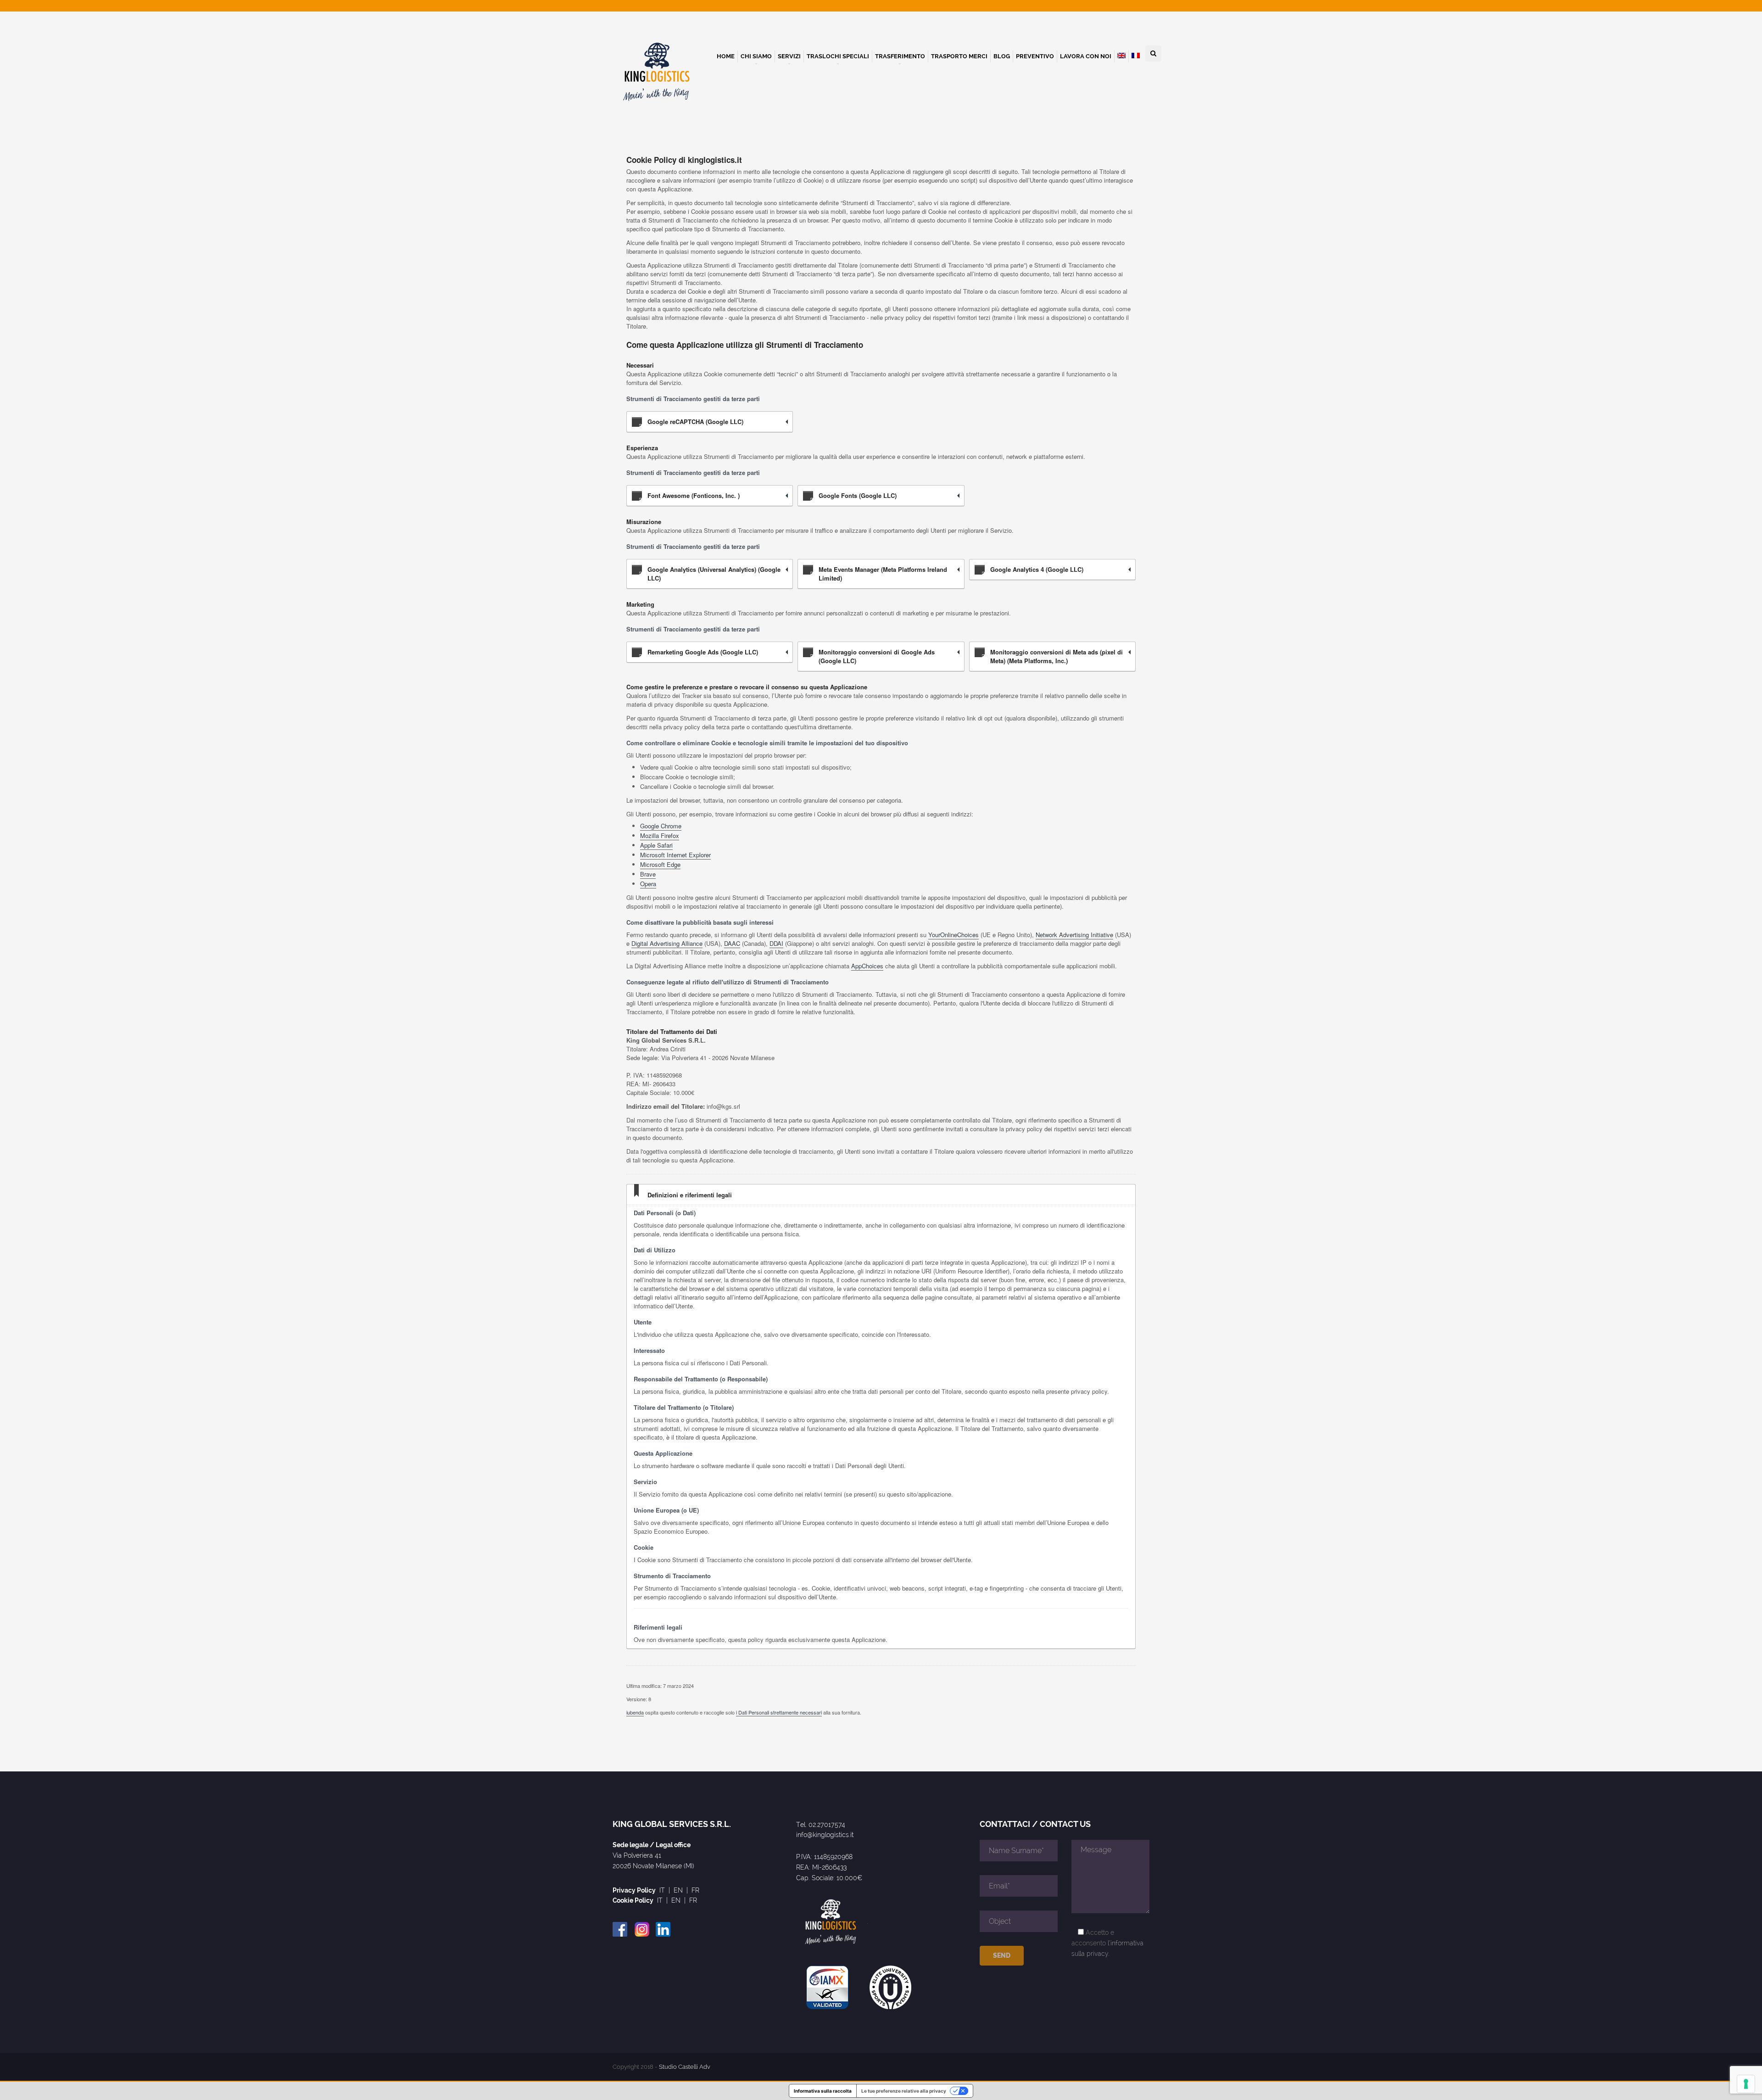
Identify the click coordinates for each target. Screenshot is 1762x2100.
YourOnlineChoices (953, 935)
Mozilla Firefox (660, 835)
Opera (648, 884)
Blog (1002, 56)
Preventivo (1035, 56)
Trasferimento (900, 56)
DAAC (732, 943)
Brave (648, 874)
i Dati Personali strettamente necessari (779, 1712)
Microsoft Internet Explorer (675, 855)
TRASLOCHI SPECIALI (838, 56)
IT (662, 1890)
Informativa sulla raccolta (823, 2091)
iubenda (635, 1712)
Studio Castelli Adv (685, 2067)
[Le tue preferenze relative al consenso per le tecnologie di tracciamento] (1746, 2084)
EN (678, 1890)
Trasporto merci (959, 56)
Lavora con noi (1086, 56)
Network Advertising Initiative (1074, 935)
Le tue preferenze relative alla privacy (904, 2091)
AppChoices (867, 966)
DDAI (776, 943)
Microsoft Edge (660, 864)
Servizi (789, 56)
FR (695, 1890)
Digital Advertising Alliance (667, 943)
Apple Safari (656, 845)
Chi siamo (756, 56)
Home (726, 56)
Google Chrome (661, 826)
